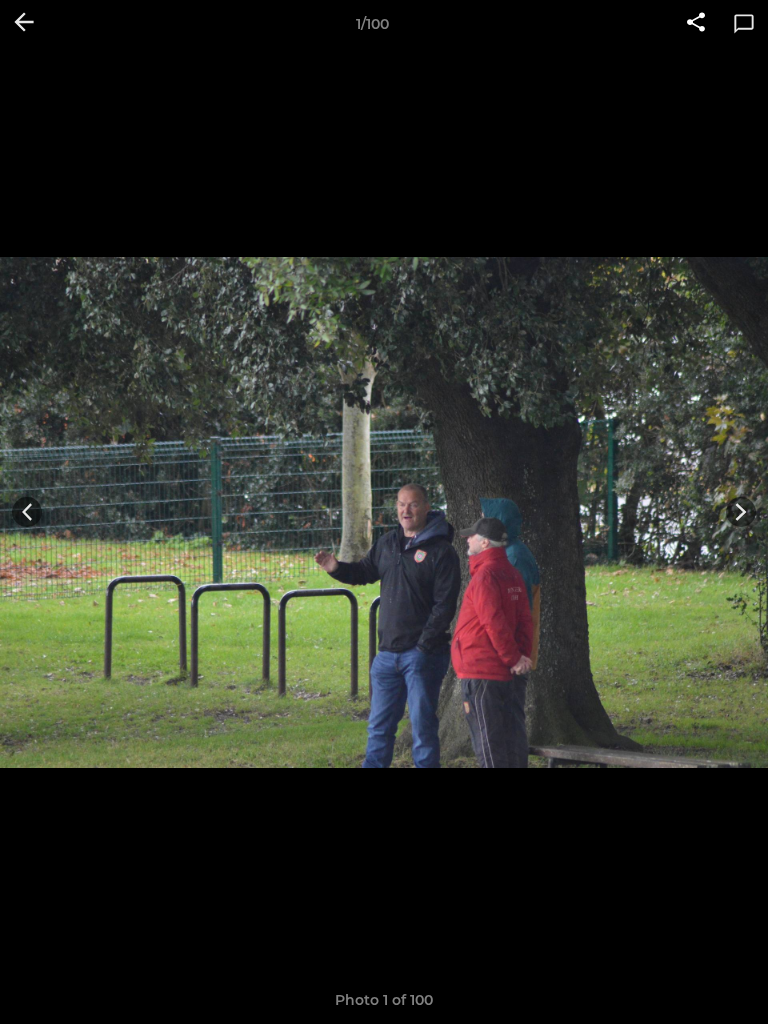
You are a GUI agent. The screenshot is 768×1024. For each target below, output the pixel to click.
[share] (696, 24)
